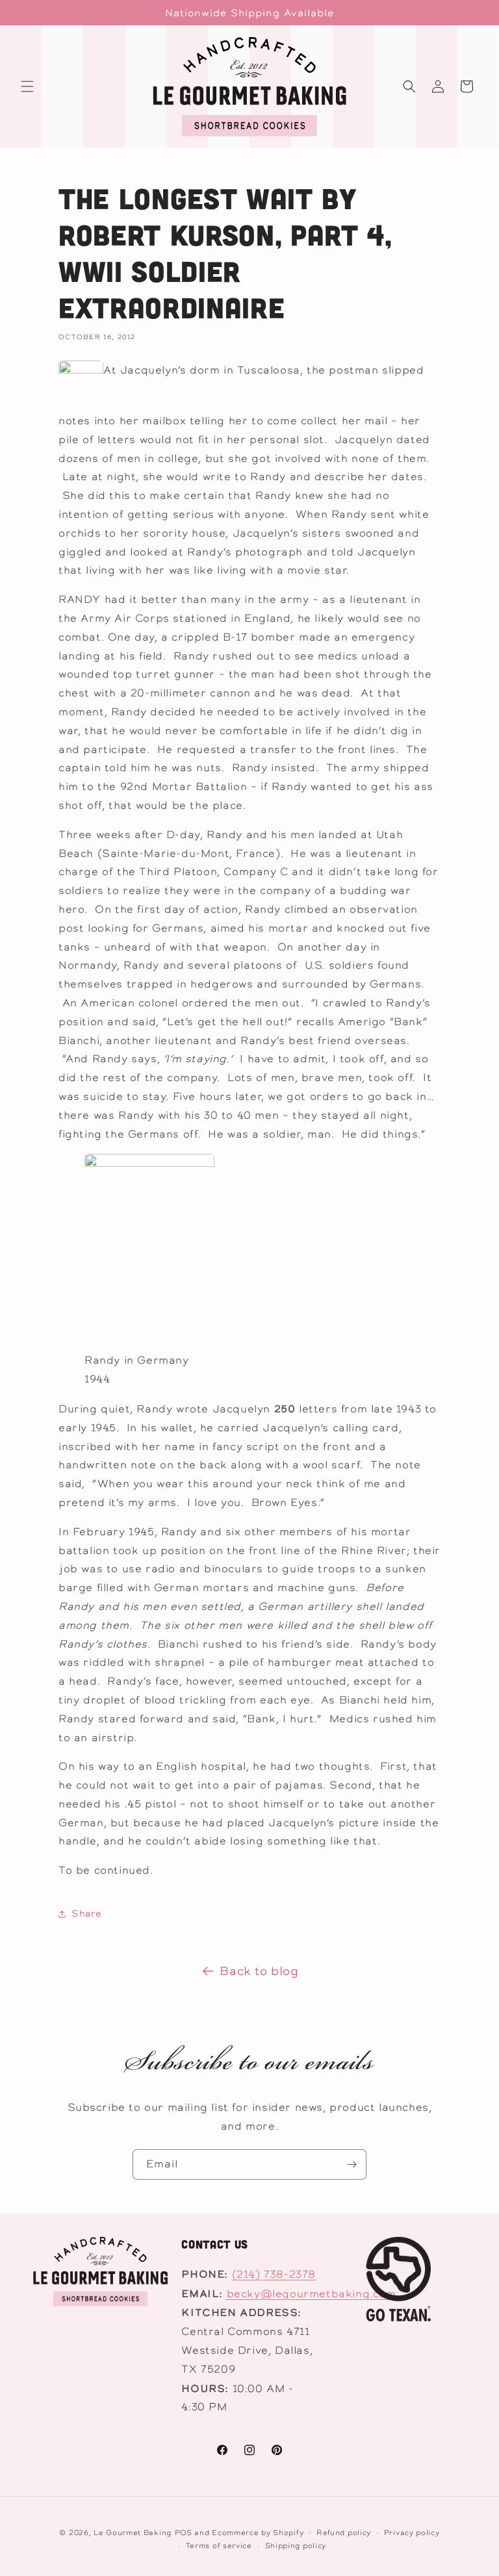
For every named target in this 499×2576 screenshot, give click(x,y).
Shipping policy (296, 2545)
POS (184, 2532)
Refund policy (344, 2532)
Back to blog (259, 1971)
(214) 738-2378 (274, 2274)
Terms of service (219, 2545)
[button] (27, 86)
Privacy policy (412, 2532)
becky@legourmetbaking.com (312, 2294)
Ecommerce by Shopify (258, 2532)
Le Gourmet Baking (133, 2532)
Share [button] (86, 1913)
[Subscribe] (352, 2164)
